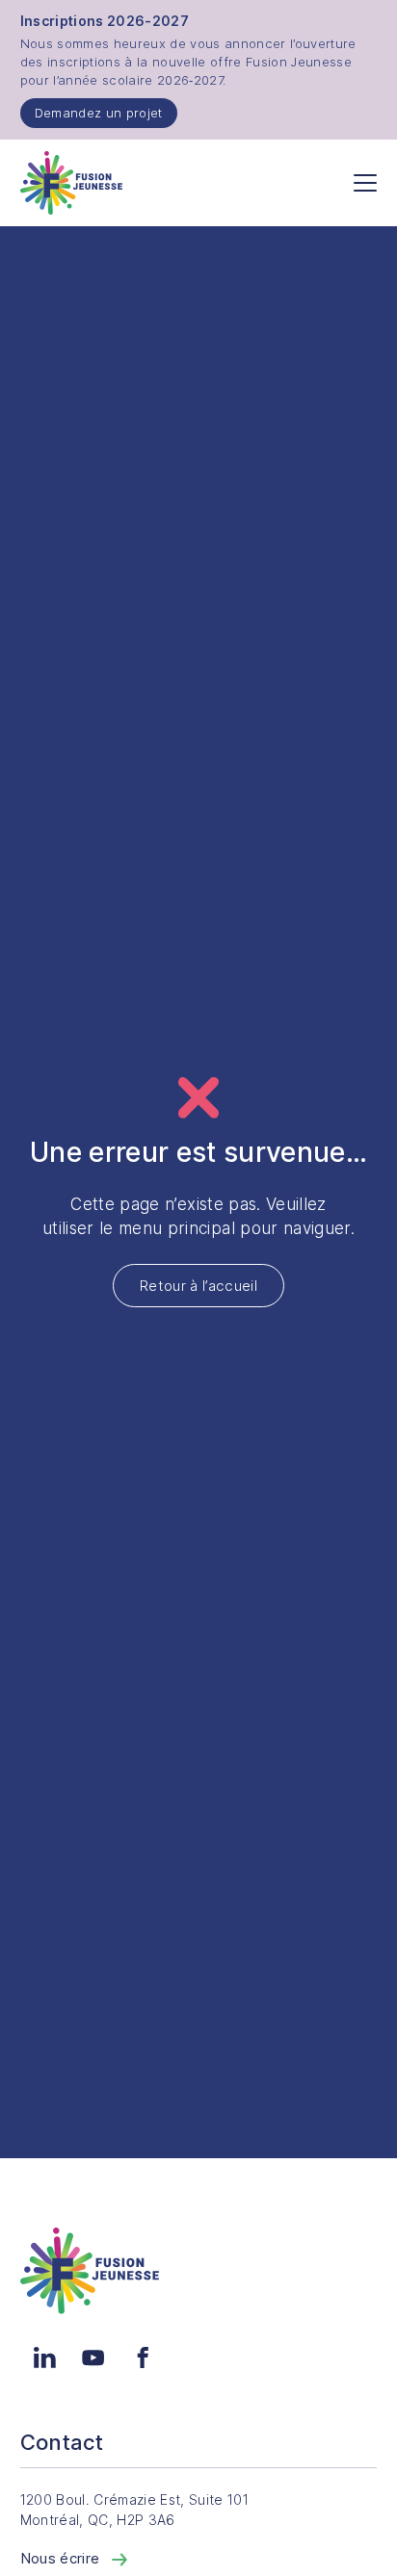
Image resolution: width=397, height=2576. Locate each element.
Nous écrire (62, 2558)
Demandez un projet (99, 113)
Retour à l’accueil (198, 1286)
